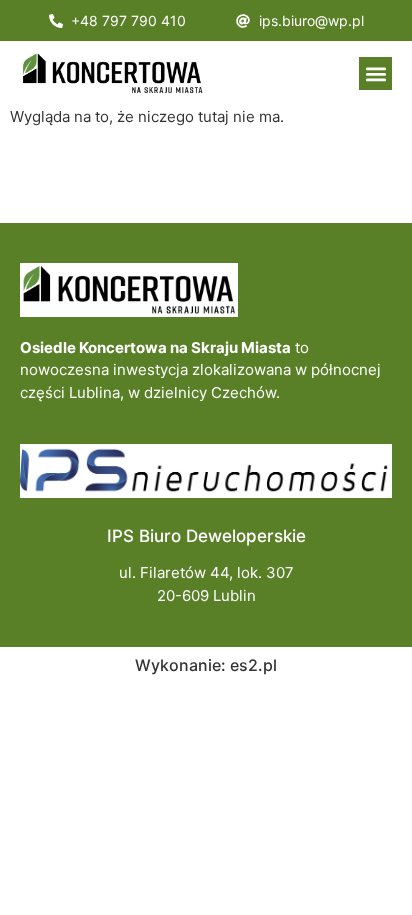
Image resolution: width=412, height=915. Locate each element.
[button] (375, 73)
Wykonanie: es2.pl (206, 665)
